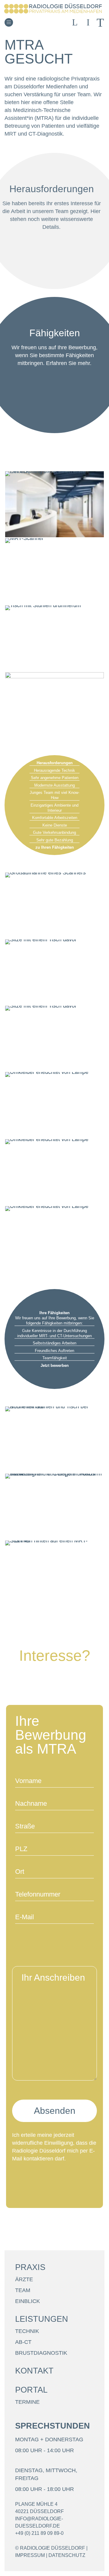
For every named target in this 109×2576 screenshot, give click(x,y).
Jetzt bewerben (55, 1365)
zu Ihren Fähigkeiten (55, 847)
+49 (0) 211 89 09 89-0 (39, 2533)
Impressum (30, 2555)
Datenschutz (67, 2555)
